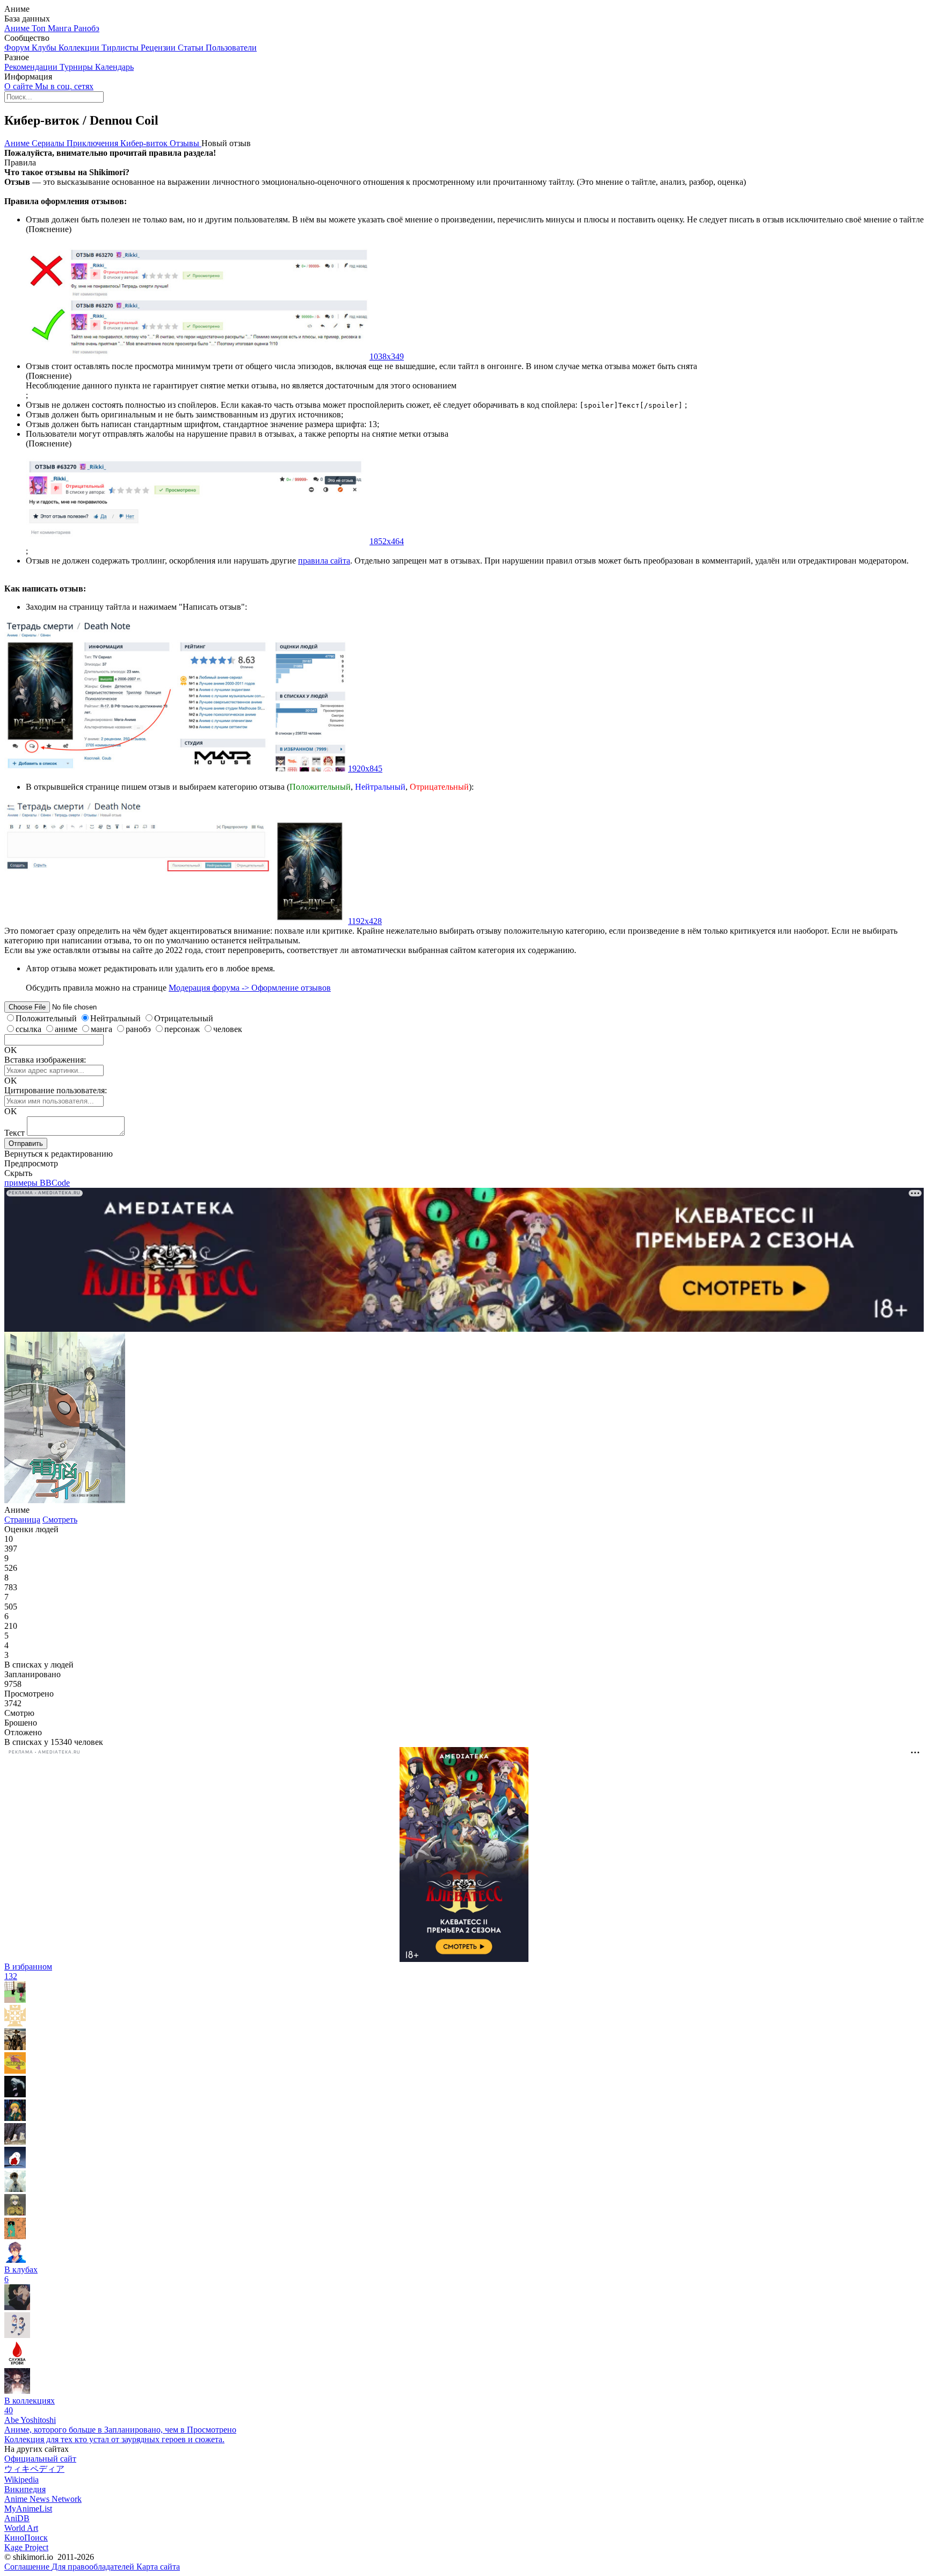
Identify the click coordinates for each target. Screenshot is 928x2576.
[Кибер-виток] (65, 1500)
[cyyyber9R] (15, 2142)
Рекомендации (32, 67)
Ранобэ (86, 28)
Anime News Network (43, 2499)
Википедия (25, 2489)
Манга (61, 28)
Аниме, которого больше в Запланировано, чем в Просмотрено (120, 2430)
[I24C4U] (15, 2189)
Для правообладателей (94, 2567)
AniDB (17, 2518)
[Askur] (15, 2071)
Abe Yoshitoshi (30, 2420)
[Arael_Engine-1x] (17, 2363)
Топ (40, 28)
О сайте (20, 86)
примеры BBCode (37, 1183)
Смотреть (60, 1520)
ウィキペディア (34, 2469)
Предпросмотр (31, 1163)
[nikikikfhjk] (15, 2023)
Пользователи (231, 48)
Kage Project (26, 2547)
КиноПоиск (26, 2538)
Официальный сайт (40, 2459)
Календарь (114, 67)
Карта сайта (158, 2567)
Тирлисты (121, 48)
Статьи (192, 48)
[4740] (15, 2213)
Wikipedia (21, 2480)
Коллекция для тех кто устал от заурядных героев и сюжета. (114, 2439)
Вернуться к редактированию (59, 1154)
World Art (21, 2528)
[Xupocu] (15, 2236)
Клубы (45, 48)
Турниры (77, 67)
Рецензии (159, 48)
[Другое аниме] (17, 2391)
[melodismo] (15, 2094)
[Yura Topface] (15, 2260)
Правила (20, 163)
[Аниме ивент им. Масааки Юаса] (17, 2335)
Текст (15, 1133)
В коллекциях (30, 2405)
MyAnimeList (28, 2509)
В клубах (21, 2274)
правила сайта (324, 561)
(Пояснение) (49, 229)
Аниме (18, 28)
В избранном (28, 1971)
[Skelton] (15, 2047)
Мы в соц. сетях (64, 86)
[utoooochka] (15, 2000)
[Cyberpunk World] (17, 2307)
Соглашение (28, 2567)
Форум (18, 48)
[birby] (15, 2165)
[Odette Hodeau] (15, 2118)
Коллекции (80, 48)
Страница (22, 1520)
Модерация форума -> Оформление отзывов (250, 988)
